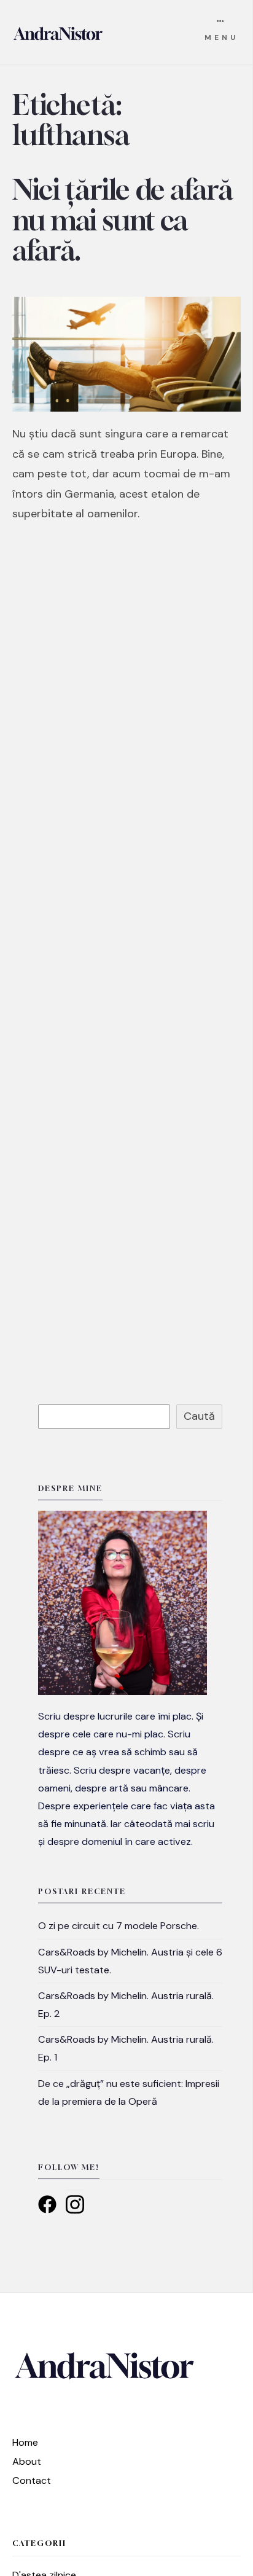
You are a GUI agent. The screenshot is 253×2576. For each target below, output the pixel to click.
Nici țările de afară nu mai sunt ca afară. (123, 220)
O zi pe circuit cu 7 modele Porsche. (119, 1926)
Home (25, 2442)
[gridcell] (130, 1779)
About (27, 2461)
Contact (32, 2480)
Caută (199, 1416)
